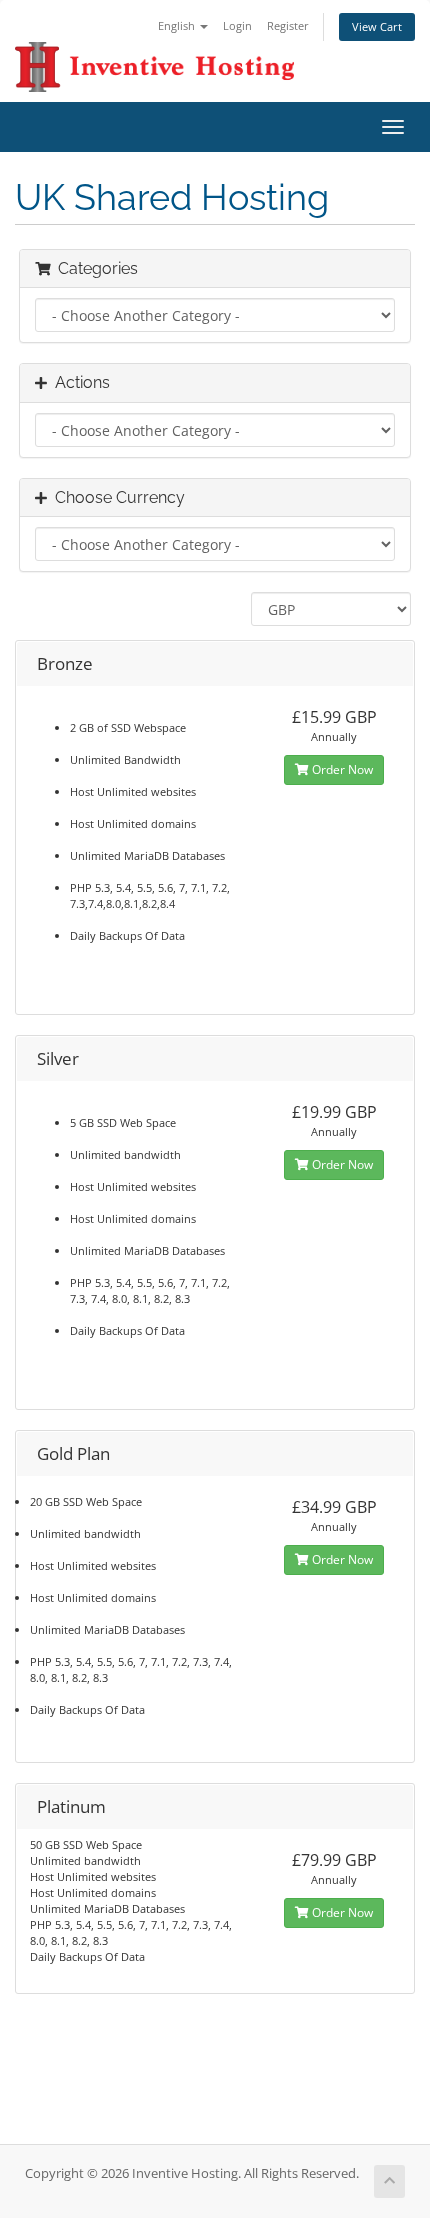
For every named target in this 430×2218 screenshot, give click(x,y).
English (178, 25)
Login (237, 25)
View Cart (377, 26)
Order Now (341, 769)
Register (288, 25)
